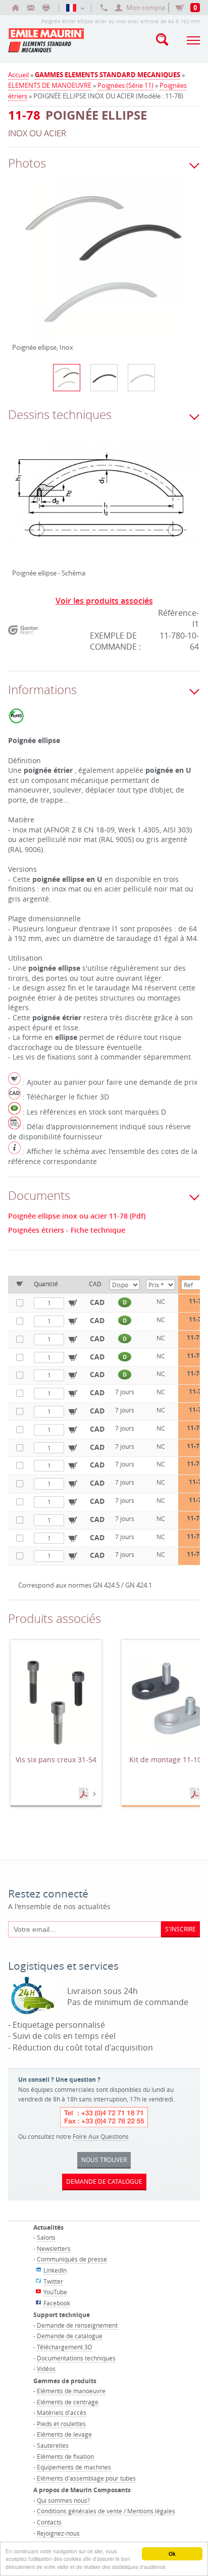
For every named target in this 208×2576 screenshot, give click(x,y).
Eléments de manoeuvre (71, 2391)
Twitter (53, 2281)
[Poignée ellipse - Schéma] (104, 504)
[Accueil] (16, 8)
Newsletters (54, 2248)
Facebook (57, 2303)
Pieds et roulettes (61, 2424)
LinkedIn (55, 2270)
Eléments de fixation (65, 2456)
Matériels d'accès (62, 2412)
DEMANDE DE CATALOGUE (104, 2181)
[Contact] (31, 8)
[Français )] (75, 8)
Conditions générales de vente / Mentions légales (106, 2511)
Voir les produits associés (104, 601)
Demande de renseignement (77, 2325)
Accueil (18, 75)
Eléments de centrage (68, 2402)
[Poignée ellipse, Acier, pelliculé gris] (141, 378)
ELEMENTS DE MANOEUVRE (50, 85)
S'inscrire (180, 1929)
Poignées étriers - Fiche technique (67, 1230)
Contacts (49, 2522)
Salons (46, 2237)
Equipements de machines (74, 2467)
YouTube (55, 2292)
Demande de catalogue (70, 2336)
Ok (172, 2554)
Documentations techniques (76, 2358)
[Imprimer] (46, 8)
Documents (85, 1794)
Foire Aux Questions (101, 2136)
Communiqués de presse (72, 2259)
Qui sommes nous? (63, 2500)
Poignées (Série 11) (125, 85)
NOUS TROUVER (104, 2160)
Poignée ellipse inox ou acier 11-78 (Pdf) (77, 1216)
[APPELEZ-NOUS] (104, 8)
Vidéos (46, 2369)
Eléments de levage (64, 2434)
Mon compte (146, 8)
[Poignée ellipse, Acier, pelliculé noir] (104, 378)
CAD (97, 1302)
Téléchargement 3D (65, 2347)
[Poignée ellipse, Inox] (104, 266)
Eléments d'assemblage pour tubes (86, 2478)
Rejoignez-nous (58, 2533)
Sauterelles (53, 2445)
